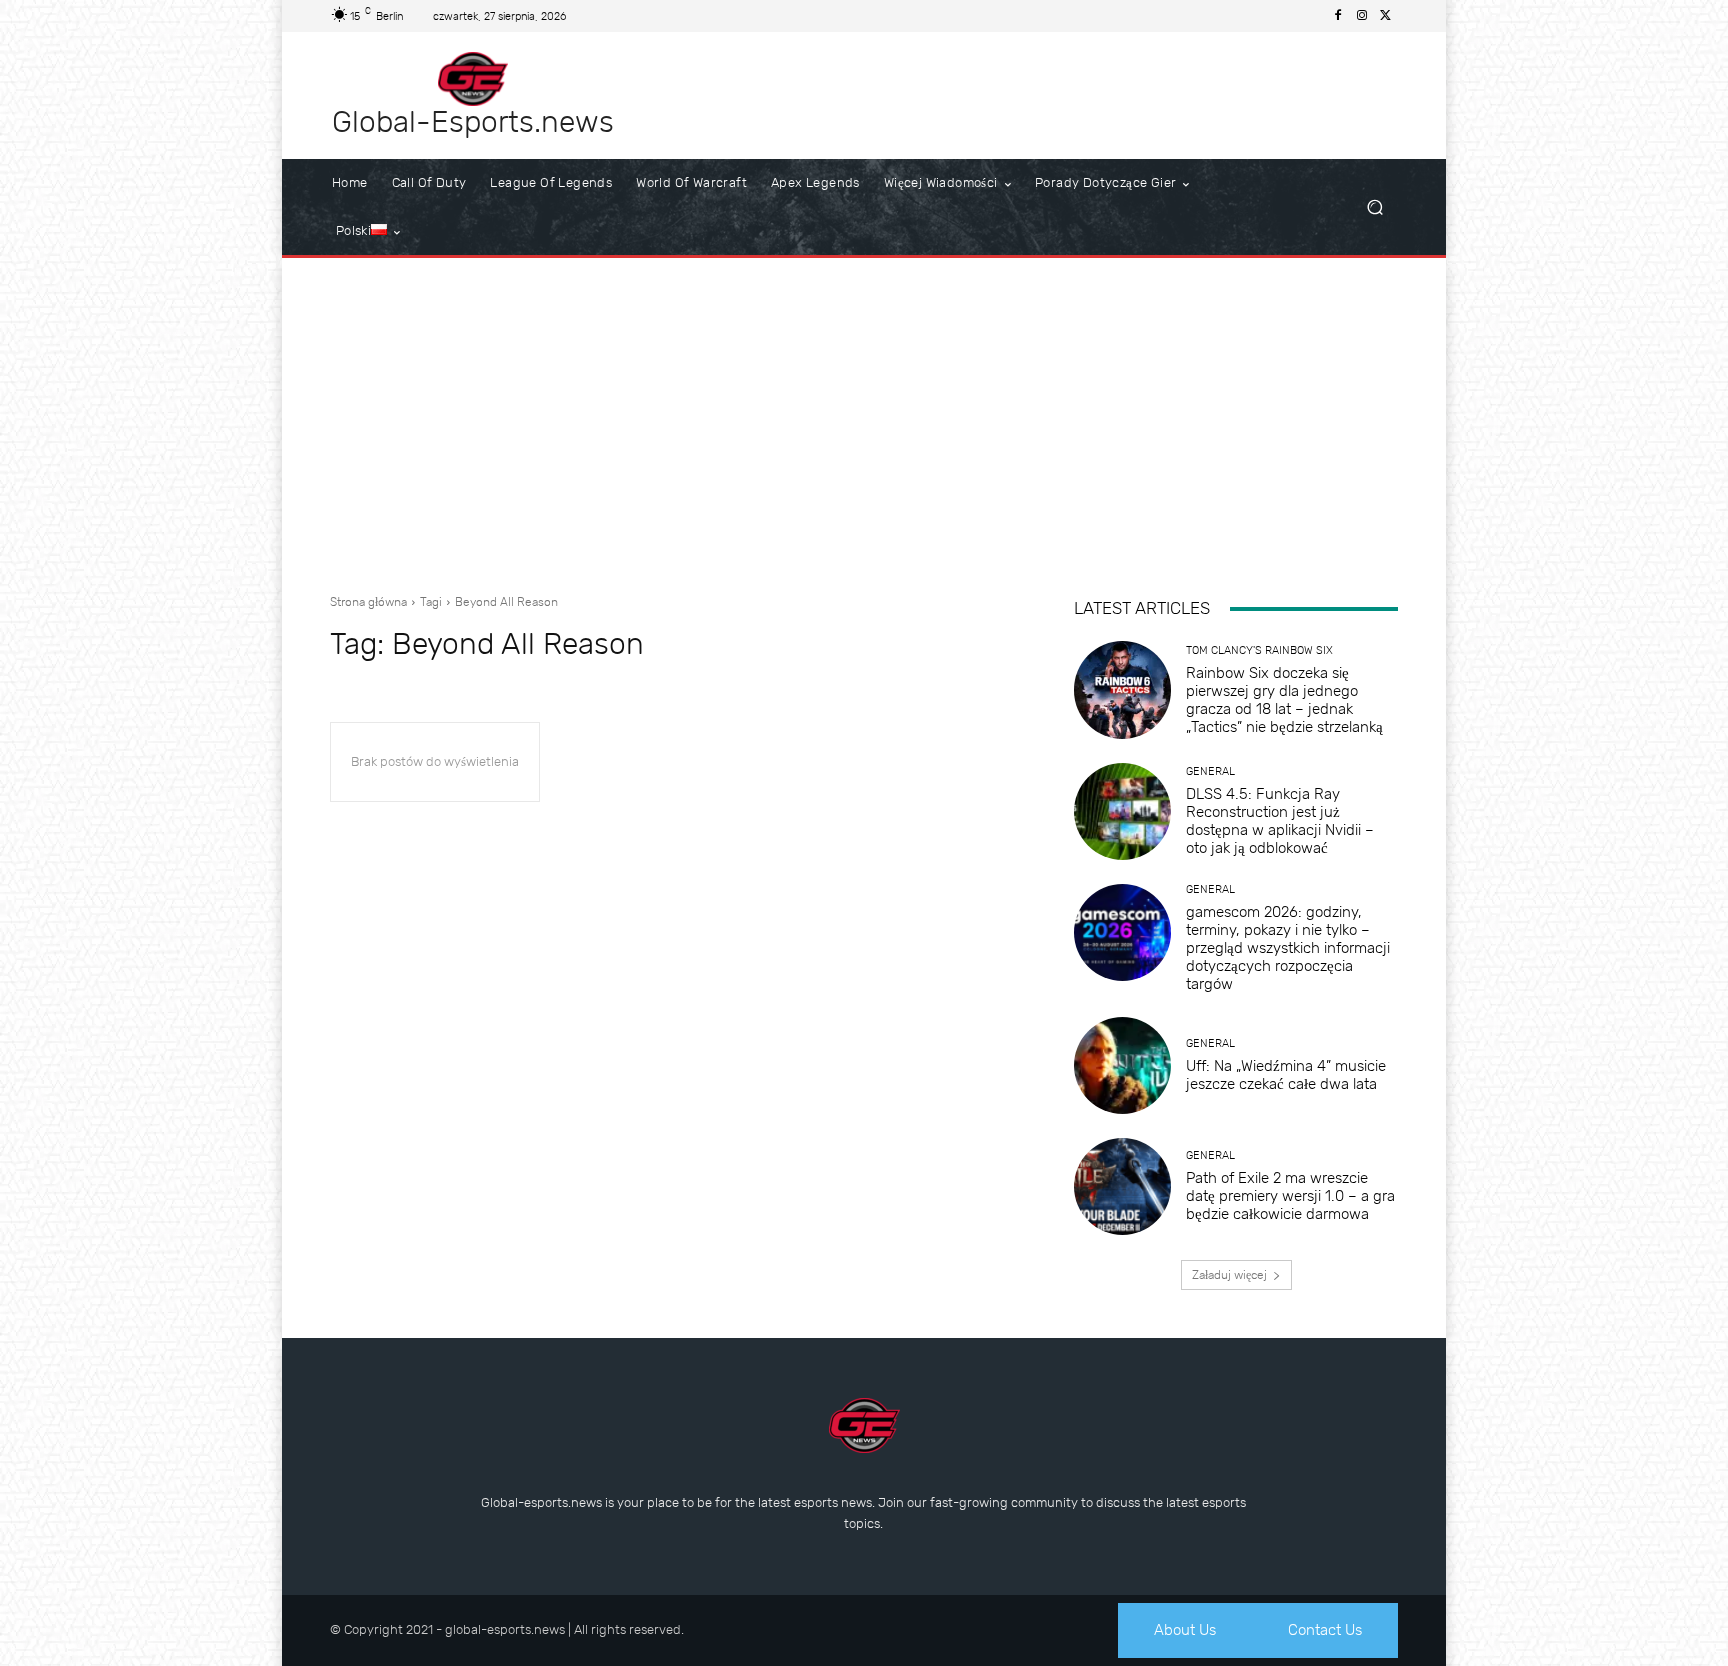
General (1210, 771)
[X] (1386, 16)
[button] (1374, 207)
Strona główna (368, 602)
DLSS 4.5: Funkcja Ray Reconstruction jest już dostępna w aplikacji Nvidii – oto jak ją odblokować (1280, 821)
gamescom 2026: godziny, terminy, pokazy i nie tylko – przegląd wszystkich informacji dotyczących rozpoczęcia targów (1288, 948)
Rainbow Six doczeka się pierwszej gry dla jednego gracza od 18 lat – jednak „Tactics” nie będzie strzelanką (1284, 700)
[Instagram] (1362, 16)
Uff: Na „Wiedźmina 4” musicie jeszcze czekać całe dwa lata (1286, 1075)
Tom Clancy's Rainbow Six (1259, 650)
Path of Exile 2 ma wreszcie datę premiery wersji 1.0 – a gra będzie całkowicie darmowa (1290, 1196)
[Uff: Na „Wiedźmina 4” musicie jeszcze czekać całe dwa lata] (1122, 1065)
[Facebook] (1338, 16)
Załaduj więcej (1229, 1275)
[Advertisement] (864, 418)
